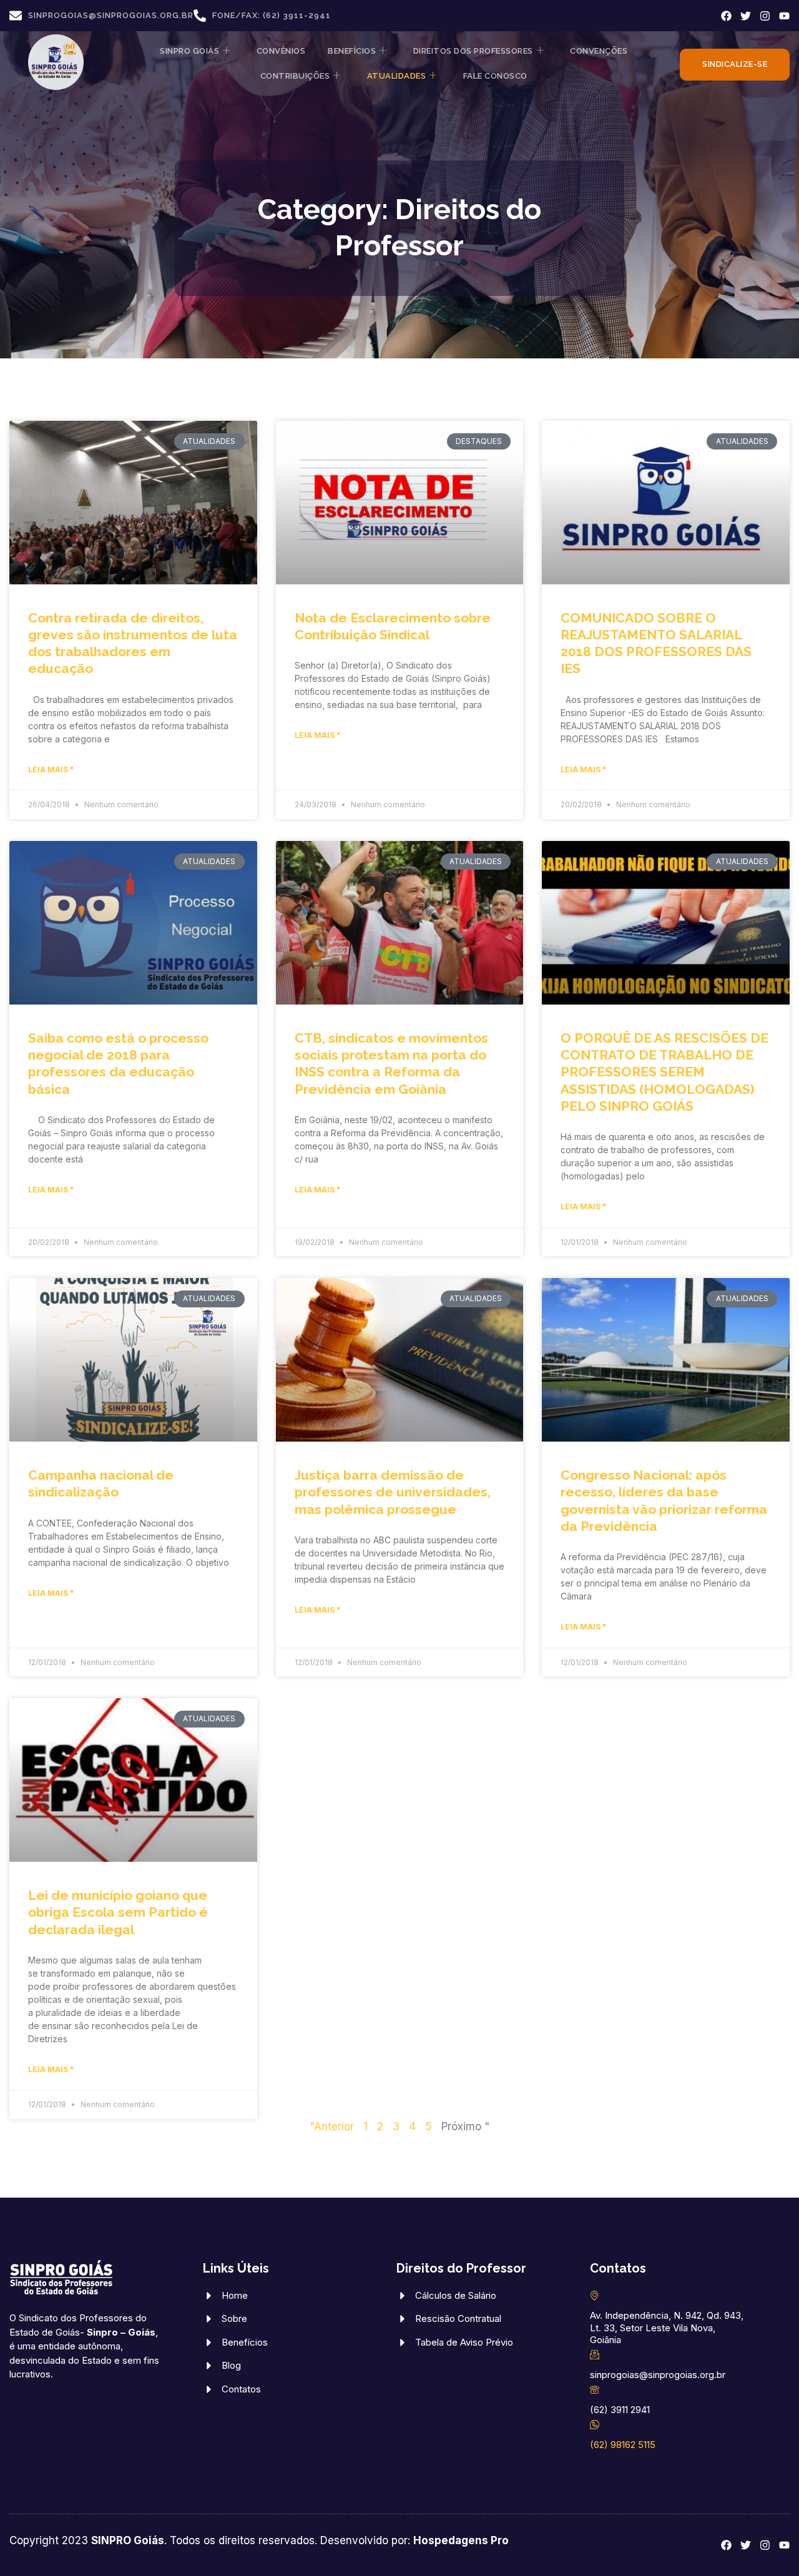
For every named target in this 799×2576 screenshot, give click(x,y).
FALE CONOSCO (495, 76)
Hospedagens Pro (461, 2540)
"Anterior (332, 2126)
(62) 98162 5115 (623, 2445)
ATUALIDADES (397, 76)
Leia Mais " (51, 769)
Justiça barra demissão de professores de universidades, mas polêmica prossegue (393, 1492)
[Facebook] (726, 16)
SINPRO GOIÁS (189, 51)
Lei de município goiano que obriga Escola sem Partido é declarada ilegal (118, 1912)
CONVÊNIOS (281, 51)
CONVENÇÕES (599, 51)
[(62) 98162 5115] (595, 2425)
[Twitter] (746, 16)
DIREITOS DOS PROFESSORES (473, 51)
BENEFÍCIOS (352, 51)
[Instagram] (765, 16)
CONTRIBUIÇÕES (295, 76)
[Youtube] (784, 16)
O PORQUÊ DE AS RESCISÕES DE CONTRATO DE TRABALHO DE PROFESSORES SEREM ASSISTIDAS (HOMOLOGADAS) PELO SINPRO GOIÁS (664, 1072)
